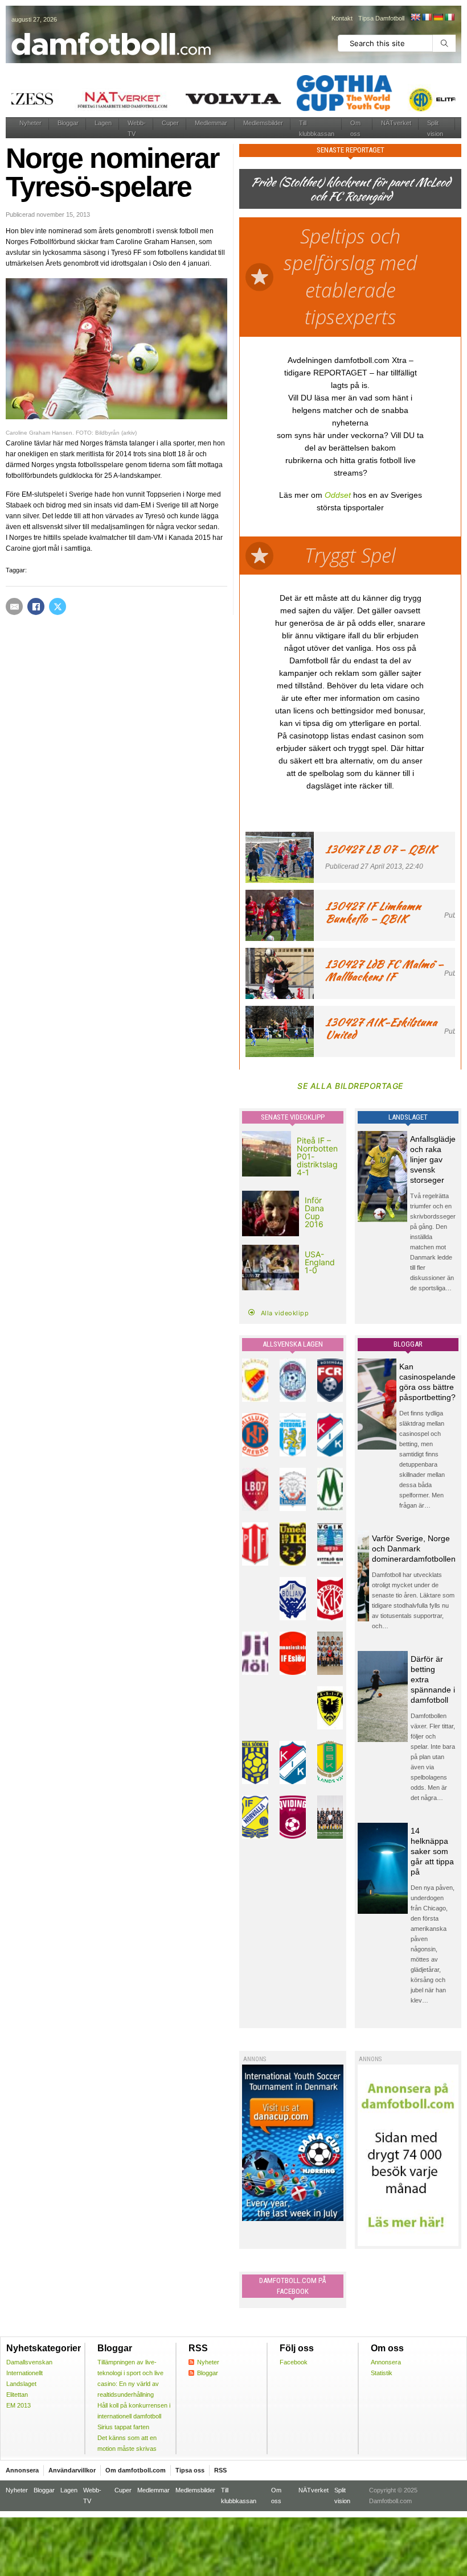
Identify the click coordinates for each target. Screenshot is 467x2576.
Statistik (382, 2373)
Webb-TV (137, 128)
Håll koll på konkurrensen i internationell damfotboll (134, 2411)
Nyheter (30, 123)
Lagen (103, 123)
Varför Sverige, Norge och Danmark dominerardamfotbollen (414, 1549)
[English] (415, 17)
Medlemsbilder (263, 123)
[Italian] (449, 17)
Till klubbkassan (317, 128)
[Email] (14, 606)
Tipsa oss (190, 2470)
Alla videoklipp (285, 1313)
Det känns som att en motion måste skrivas (127, 2443)
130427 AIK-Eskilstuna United (381, 1028)
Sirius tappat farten (123, 2427)
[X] (58, 606)
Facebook (294, 2362)
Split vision (435, 128)
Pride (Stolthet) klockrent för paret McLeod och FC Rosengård (350, 189)
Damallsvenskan (29, 2362)
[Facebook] (36, 606)
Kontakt (342, 18)
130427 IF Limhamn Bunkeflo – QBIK (373, 912)
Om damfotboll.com (136, 2470)
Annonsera (386, 2362)
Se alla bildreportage (350, 1086)
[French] (427, 17)
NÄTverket (396, 123)
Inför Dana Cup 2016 (314, 1212)
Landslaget (21, 2384)
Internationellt (24, 2373)
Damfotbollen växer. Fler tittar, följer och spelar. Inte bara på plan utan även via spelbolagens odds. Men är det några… (433, 1757)
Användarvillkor (72, 2470)
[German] (438, 17)
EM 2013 (19, 2405)
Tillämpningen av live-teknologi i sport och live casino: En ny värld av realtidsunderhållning (130, 2378)
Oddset (338, 495)
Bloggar (68, 123)
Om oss (355, 128)
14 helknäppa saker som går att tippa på (432, 1851)
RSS (220, 2470)
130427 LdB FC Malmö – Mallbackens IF (384, 970)
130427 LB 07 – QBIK (380, 849)
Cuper (170, 123)
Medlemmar (211, 123)
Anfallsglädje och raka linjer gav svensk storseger (433, 1159)
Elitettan (17, 2395)
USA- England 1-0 (320, 1262)
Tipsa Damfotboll (381, 18)
